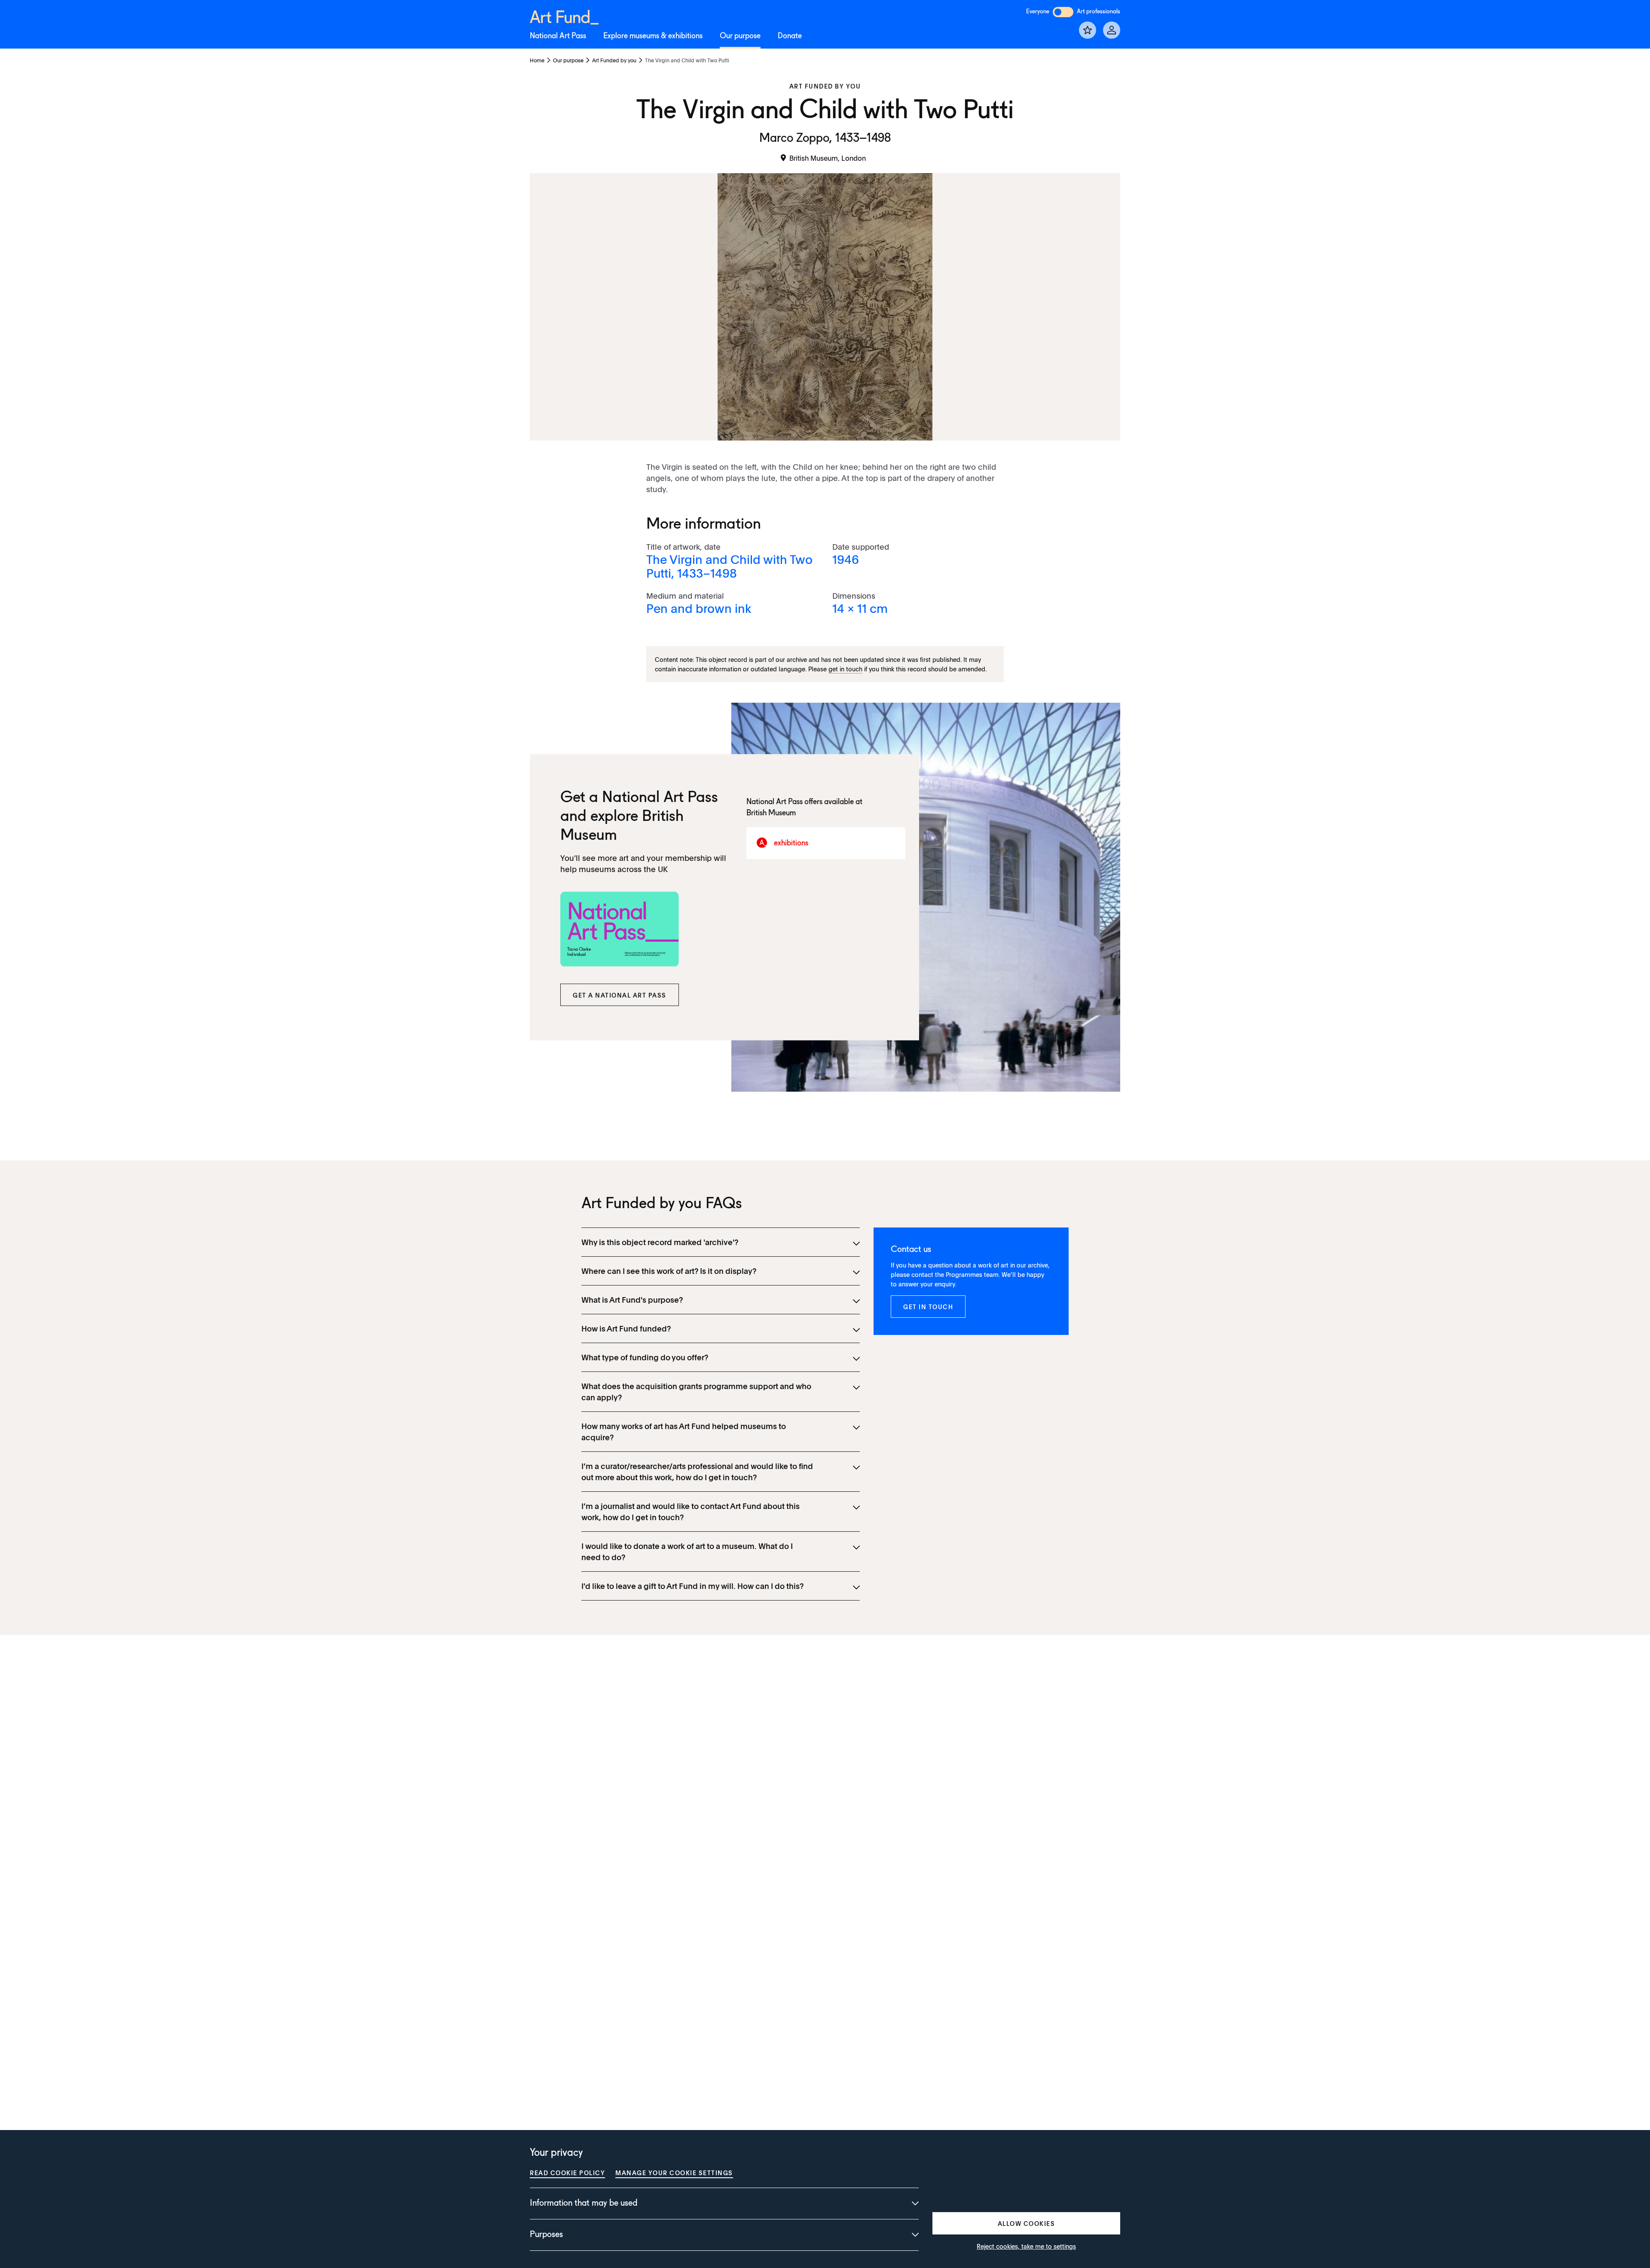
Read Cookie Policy (567, 2173)
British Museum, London (828, 158)
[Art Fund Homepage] (564, 16)
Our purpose (740, 36)
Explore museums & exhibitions (653, 36)
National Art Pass (558, 36)
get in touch (845, 669)
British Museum (771, 813)
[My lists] (1088, 30)
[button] (620, 995)
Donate (790, 36)
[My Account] (1112, 30)
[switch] (1063, 12)
